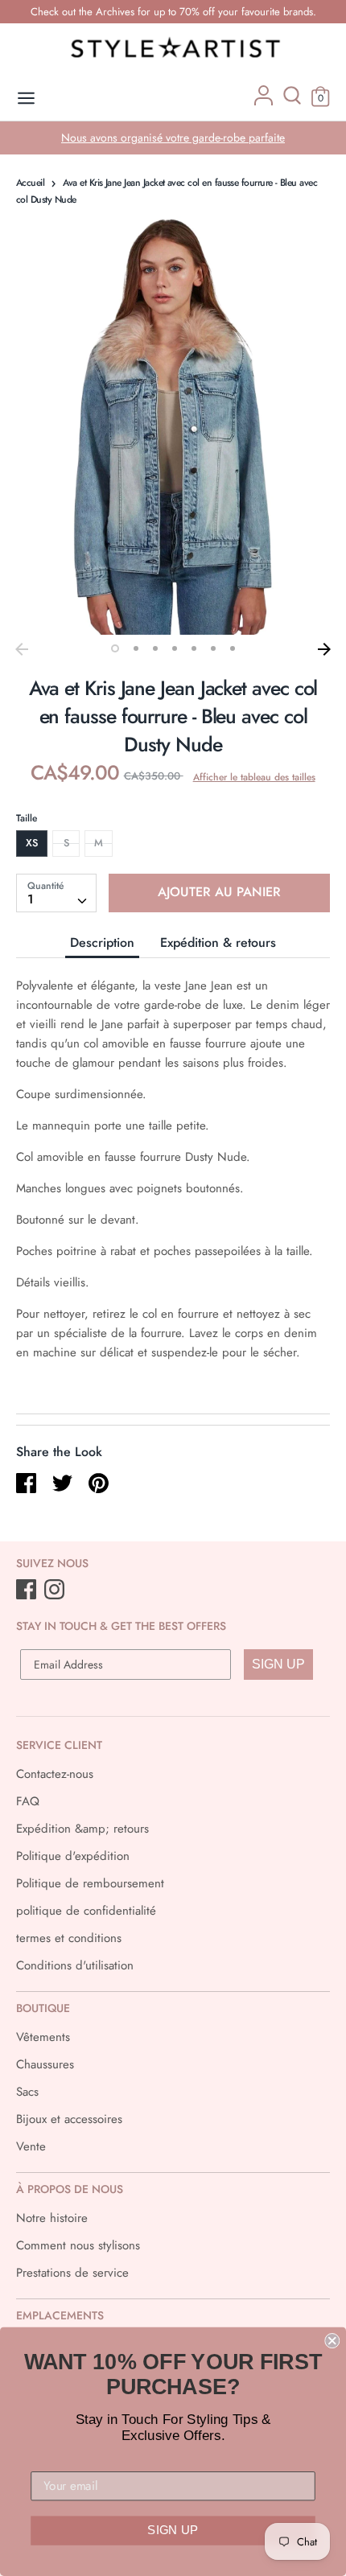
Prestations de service (72, 2273)
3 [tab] (155, 648)
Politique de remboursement (90, 1883)
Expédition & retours (218, 942)
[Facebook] (28, 1590)
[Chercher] (292, 101)
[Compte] (264, 101)
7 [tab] (233, 648)
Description (102, 942)
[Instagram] (56, 1590)
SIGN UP (278, 1664)
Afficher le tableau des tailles (254, 777)
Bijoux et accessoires (69, 2119)
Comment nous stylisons (78, 2245)
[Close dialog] (332, 2341)
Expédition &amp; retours (82, 1829)
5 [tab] (194, 648)
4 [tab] (175, 648)
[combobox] (56, 893)
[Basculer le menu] (26, 99)
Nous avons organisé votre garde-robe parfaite (173, 138)
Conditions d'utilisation (75, 1965)
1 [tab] (115, 648)
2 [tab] (136, 648)
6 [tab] (213, 648)
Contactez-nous (55, 1774)
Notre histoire (52, 2218)
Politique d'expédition (73, 1856)
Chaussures (45, 2064)
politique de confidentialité (86, 1911)
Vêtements (43, 2037)
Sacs (27, 2092)
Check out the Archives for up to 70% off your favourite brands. (173, 12)
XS (32, 843)
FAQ (28, 1801)
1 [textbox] (31, 899)
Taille (27, 818)
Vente (31, 2146)
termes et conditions (69, 1938)
